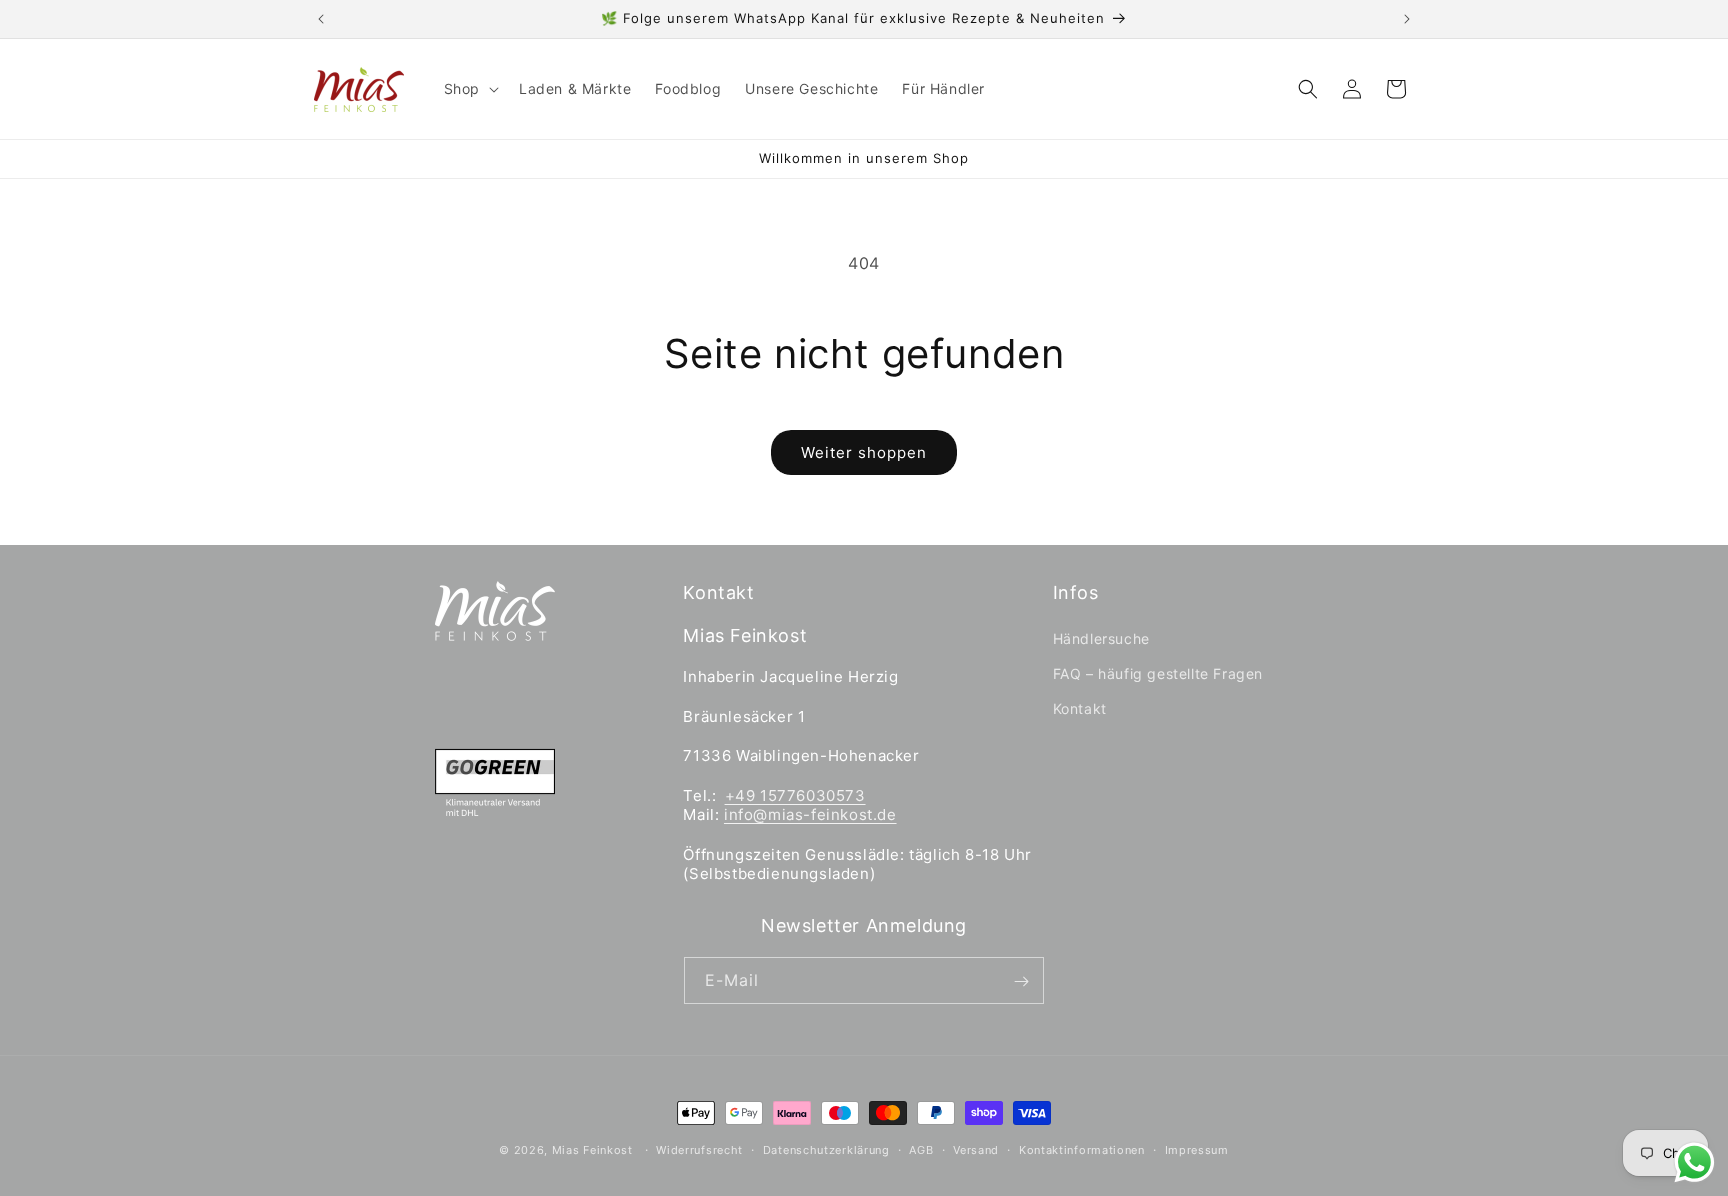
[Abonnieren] (1021, 981)
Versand (976, 1149)
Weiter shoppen (864, 452)
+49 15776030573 (795, 795)
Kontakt (1080, 709)
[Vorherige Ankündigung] (321, 19)
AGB (921, 1149)
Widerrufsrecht (699, 1149)
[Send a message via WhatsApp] (1694, 1162)
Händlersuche (1101, 639)
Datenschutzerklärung (826, 1149)
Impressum (1197, 1149)
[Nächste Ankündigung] (1407, 19)
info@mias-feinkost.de (810, 815)
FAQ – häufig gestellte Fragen (1158, 674)
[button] (469, 89)
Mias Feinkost (592, 1150)
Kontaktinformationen (1082, 1149)
